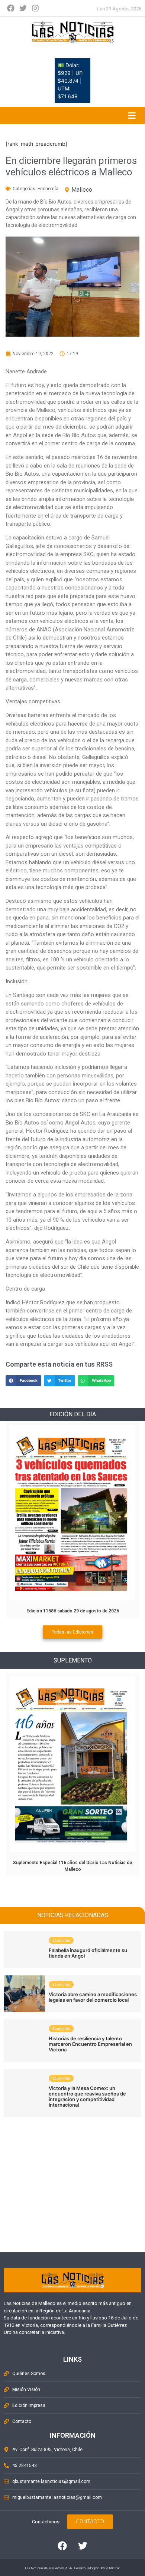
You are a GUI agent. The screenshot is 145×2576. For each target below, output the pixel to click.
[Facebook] (11, 8)
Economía (48, 189)
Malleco (82, 190)
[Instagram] (35, 8)
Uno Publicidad (110, 2568)
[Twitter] (23, 8)
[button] (23, 1381)
